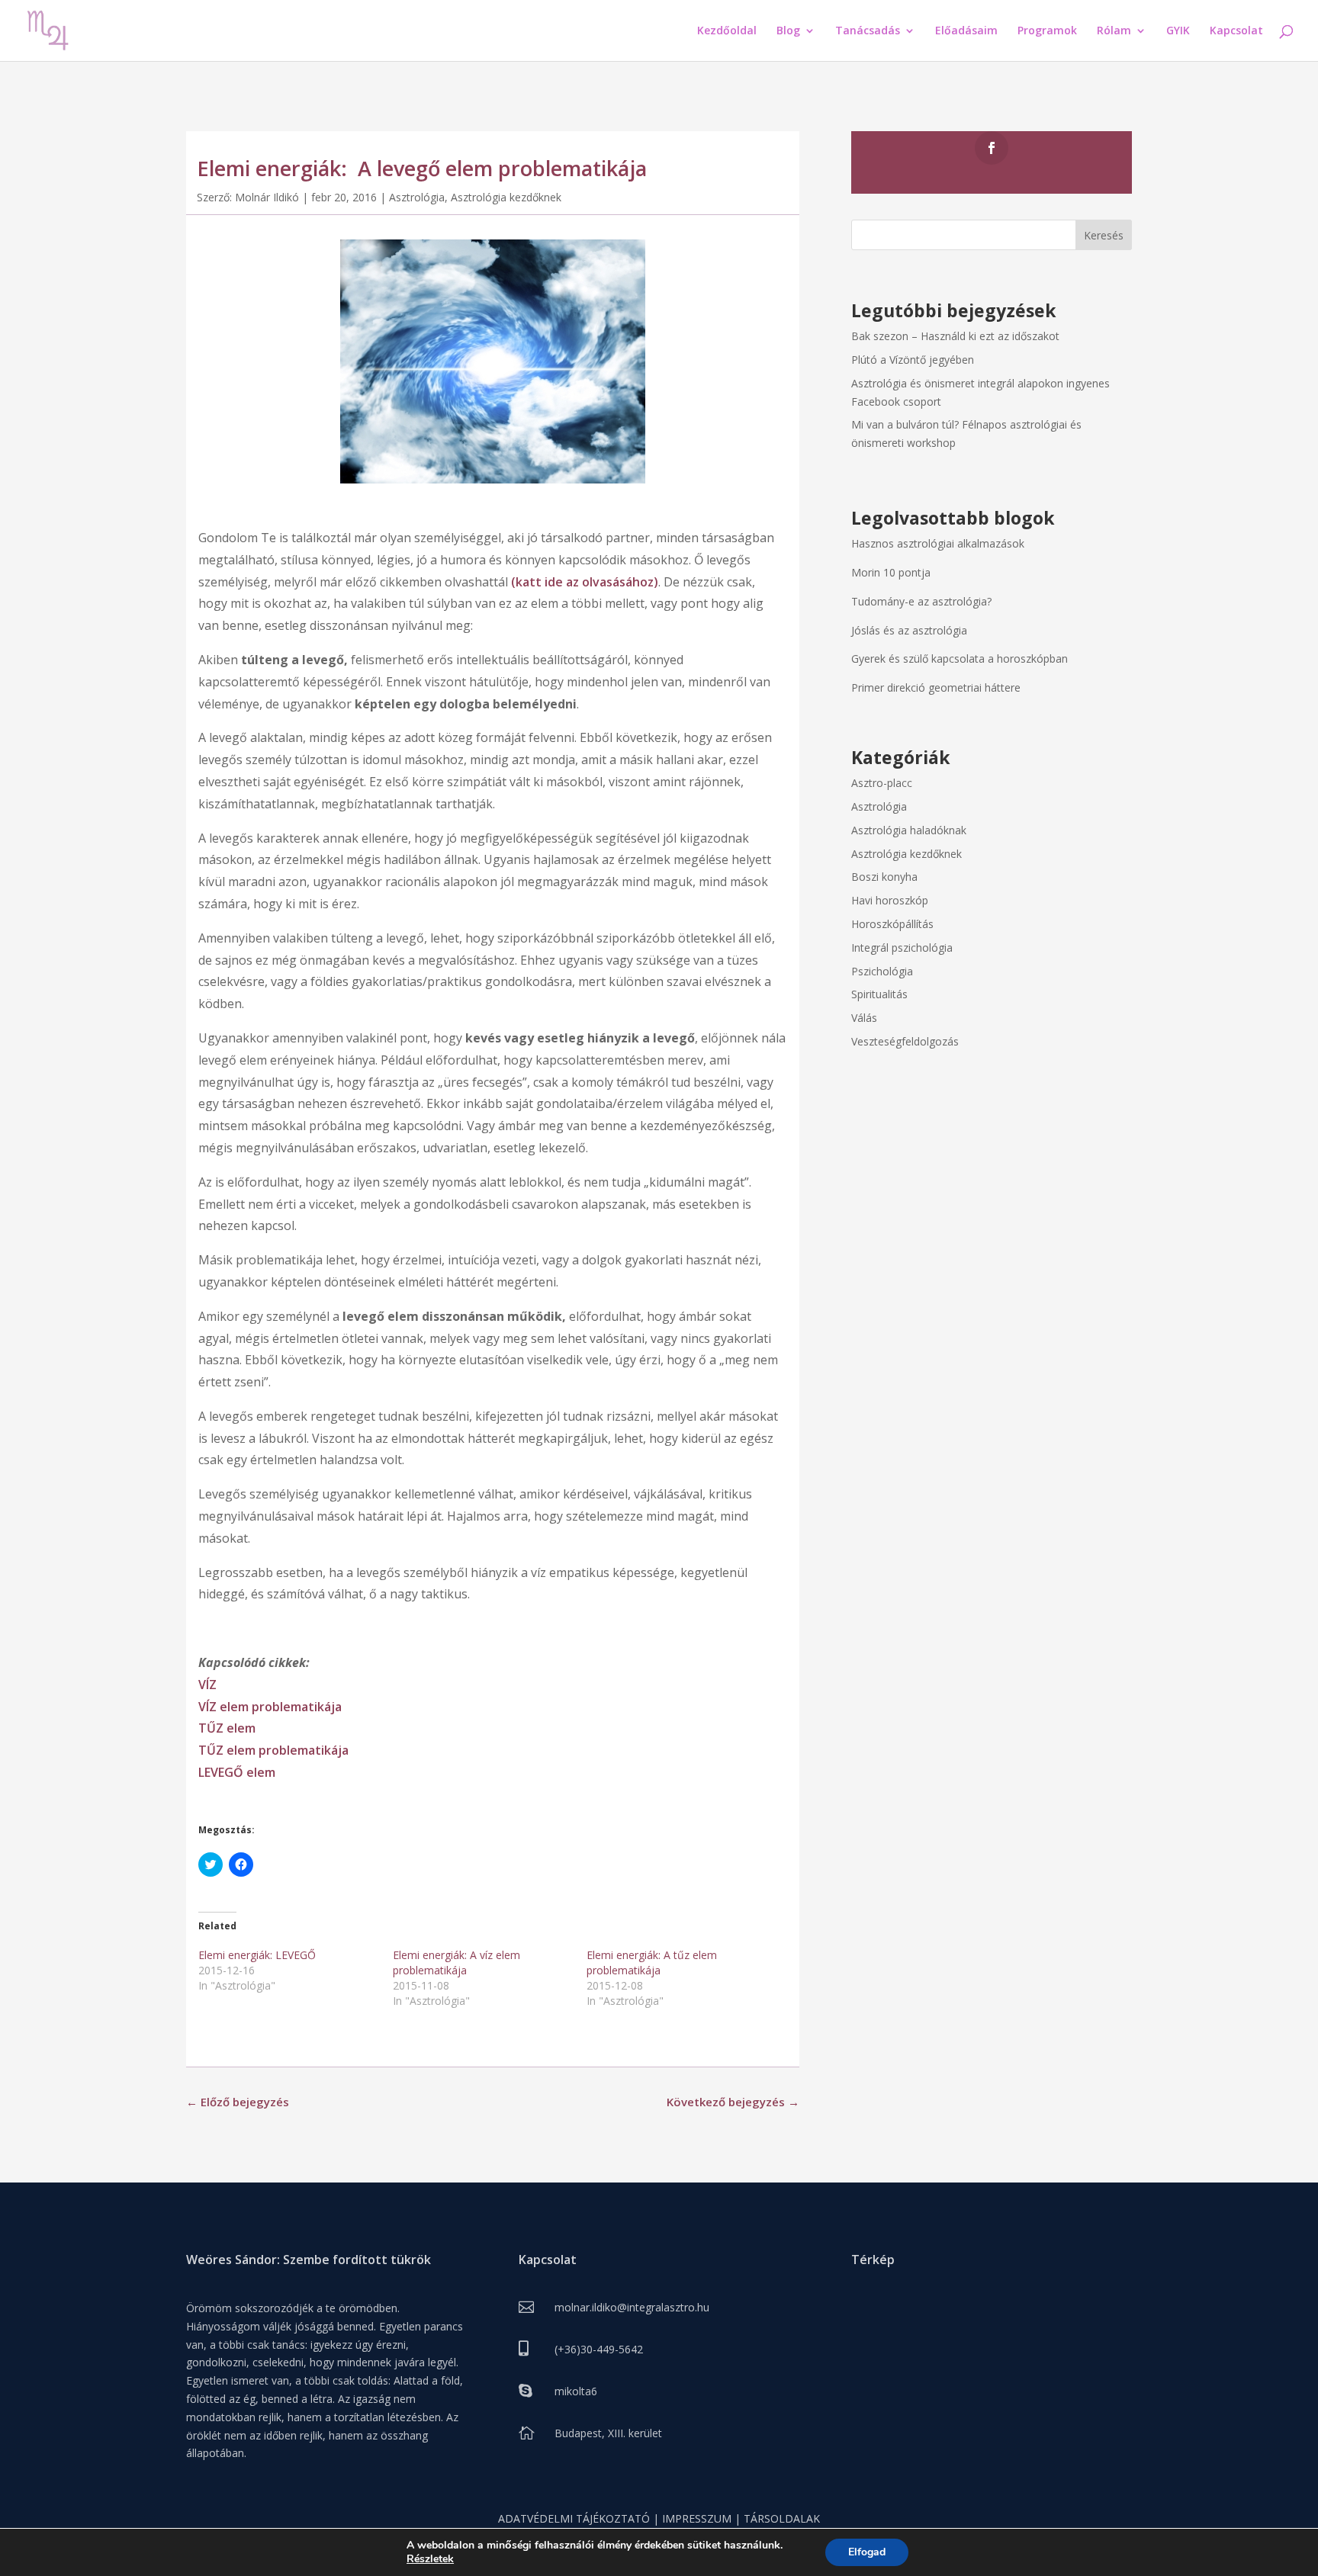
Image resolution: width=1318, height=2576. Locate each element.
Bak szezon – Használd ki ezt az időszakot (955, 336)
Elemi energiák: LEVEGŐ (257, 1955)
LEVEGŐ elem (237, 1772)
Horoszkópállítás (892, 924)
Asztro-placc (882, 783)
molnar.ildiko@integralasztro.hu (632, 2307)
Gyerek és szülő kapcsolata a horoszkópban (960, 658)
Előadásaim (966, 31)
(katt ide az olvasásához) (585, 582)
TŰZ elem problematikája (273, 1750)
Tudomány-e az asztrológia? (921, 601)
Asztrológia (417, 197)
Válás (864, 1018)
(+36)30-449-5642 (599, 2349)
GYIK (1178, 31)
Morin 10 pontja (891, 572)
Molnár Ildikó (267, 197)
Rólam (1114, 31)
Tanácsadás (868, 31)
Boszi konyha (884, 877)
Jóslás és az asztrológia (909, 630)
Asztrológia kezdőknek (506, 197)
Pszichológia (882, 971)
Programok (1047, 31)
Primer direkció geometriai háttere (936, 687)
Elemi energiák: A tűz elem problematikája (652, 1963)
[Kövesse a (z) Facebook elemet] (992, 148)
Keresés (1104, 235)
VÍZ (207, 1685)
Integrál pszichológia (902, 948)
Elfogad (867, 2552)
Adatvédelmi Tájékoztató (574, 2518)
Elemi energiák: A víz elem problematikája (456, 1963)
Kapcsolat (1236, 31)
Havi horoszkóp (890, 900)
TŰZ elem (227, 1728)
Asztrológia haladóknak (909, 830)
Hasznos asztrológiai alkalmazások (938, 543)
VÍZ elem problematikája (270, 1707)
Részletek (430, 2559)
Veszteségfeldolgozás (905, 1041)
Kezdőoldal (727, 31)
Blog (788, 31)
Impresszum (697, 2518)
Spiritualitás (879, 994)
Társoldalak (782, 2518)
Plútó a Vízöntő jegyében (913, 360)
